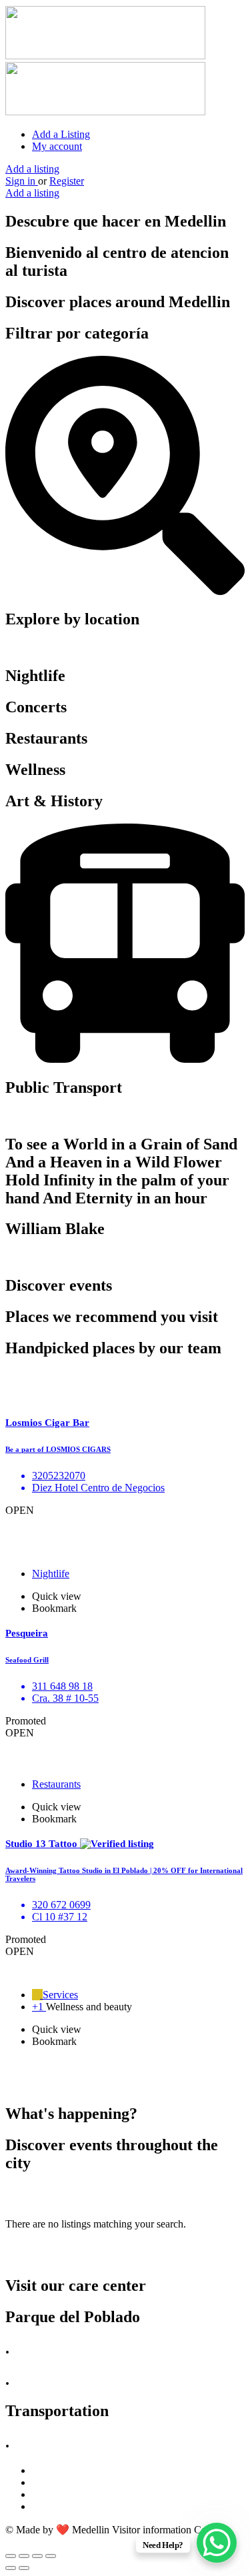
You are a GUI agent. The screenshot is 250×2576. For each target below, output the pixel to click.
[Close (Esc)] (11, 2556)
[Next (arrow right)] (24, 2568)
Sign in (22, 181)
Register (67, 181)
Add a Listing (61, 134)
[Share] (24, 2556)
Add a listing (32, 169)
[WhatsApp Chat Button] (217, 2543)
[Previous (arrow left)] (11, 2568)
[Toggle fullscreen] (37, 2556)
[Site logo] (105, 56)
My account (57, 146)
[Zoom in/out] (51, 2556)
